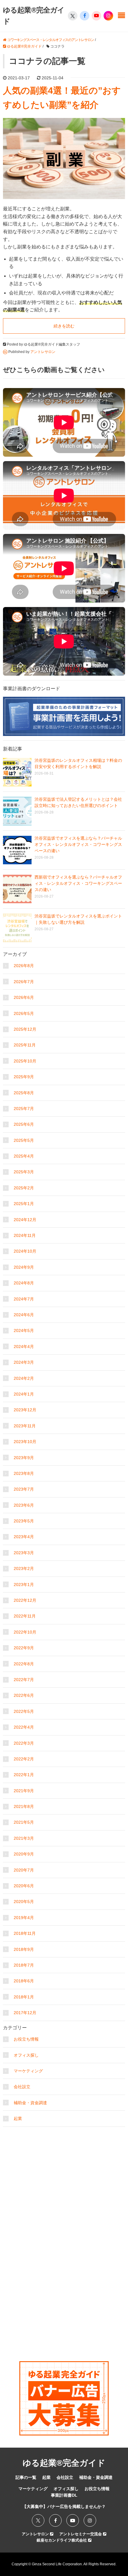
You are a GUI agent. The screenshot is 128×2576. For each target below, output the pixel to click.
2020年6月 (24, 1886)
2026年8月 (24, 966)
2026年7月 (24, 982)
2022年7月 (24, 1680)
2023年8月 (24, 1473)
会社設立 (22, 2087)
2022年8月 (24, 1664)
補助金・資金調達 (30, 2103)
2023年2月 (24, 1568)
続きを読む (64, 326)
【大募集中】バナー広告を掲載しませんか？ (64, 2506)
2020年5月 (24, 1902)
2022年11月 (25, 1616)
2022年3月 (24, 1743)
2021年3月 (24, 1838)
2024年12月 (25, 1220)
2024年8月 (24, 1283)
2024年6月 (24, 1315)
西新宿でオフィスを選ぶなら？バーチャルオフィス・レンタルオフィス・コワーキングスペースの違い (78, 883)
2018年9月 (24, 1949)
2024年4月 (24, 1347)
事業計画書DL (64, 2495)
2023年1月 (24, 1585)
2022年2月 (24, 1759)
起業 (18, 2118)
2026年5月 (24, 1013)
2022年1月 (24, 1775)
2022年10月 (25, 1632)
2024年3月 (24, 1362)
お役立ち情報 (26, 2039)
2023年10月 (25, 1442)
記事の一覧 (26, 2477)
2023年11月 (25, 1426)
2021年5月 (24, 1822)
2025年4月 (24, 1156)
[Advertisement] (64, 2167)
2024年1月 (24, 1394)
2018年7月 (24, 1965)
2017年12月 (25, 2013)
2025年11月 (25, 1045)
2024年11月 (25, 1235)
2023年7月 (24, 1489)
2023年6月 (24, 1505)
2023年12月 (25, 1410)
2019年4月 (24, 1918)
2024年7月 (24, 1299)
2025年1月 (24, 1204)
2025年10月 (25, 1061)
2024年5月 (24, 1330)
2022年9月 (24, 1648)
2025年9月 (24, 1077)
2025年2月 (24, 1188)
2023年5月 (24, 1521)
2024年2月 (24, 1378)
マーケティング (28, 2071)
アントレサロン (36, 2534)
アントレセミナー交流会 (81, 2534)
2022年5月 (24, 1711)
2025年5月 (24, 1140)
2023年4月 (24, 1537)
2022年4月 (24, 1727)
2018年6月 (24, 1981)
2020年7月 (24, 1870)
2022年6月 (24, 1695)
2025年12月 (25, 1029)
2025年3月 (24, 1172)
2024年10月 (25, 1251)
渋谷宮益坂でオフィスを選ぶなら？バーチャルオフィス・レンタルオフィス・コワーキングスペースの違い (78, 844)
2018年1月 (24, 1997)
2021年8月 (24, 1806)
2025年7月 (24, 1109)
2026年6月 (24, 997)
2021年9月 (24, 1791)
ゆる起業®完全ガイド (64, 2463)
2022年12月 (25, 1600)
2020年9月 (24, 1854)
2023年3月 (24, 1553)
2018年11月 (25, 1933)
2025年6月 (24, 1124)
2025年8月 (24, 1093)
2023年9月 (24, 1458)
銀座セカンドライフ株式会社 (62, 2540)
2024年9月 (24, 1267)
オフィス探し (26, 2055)
